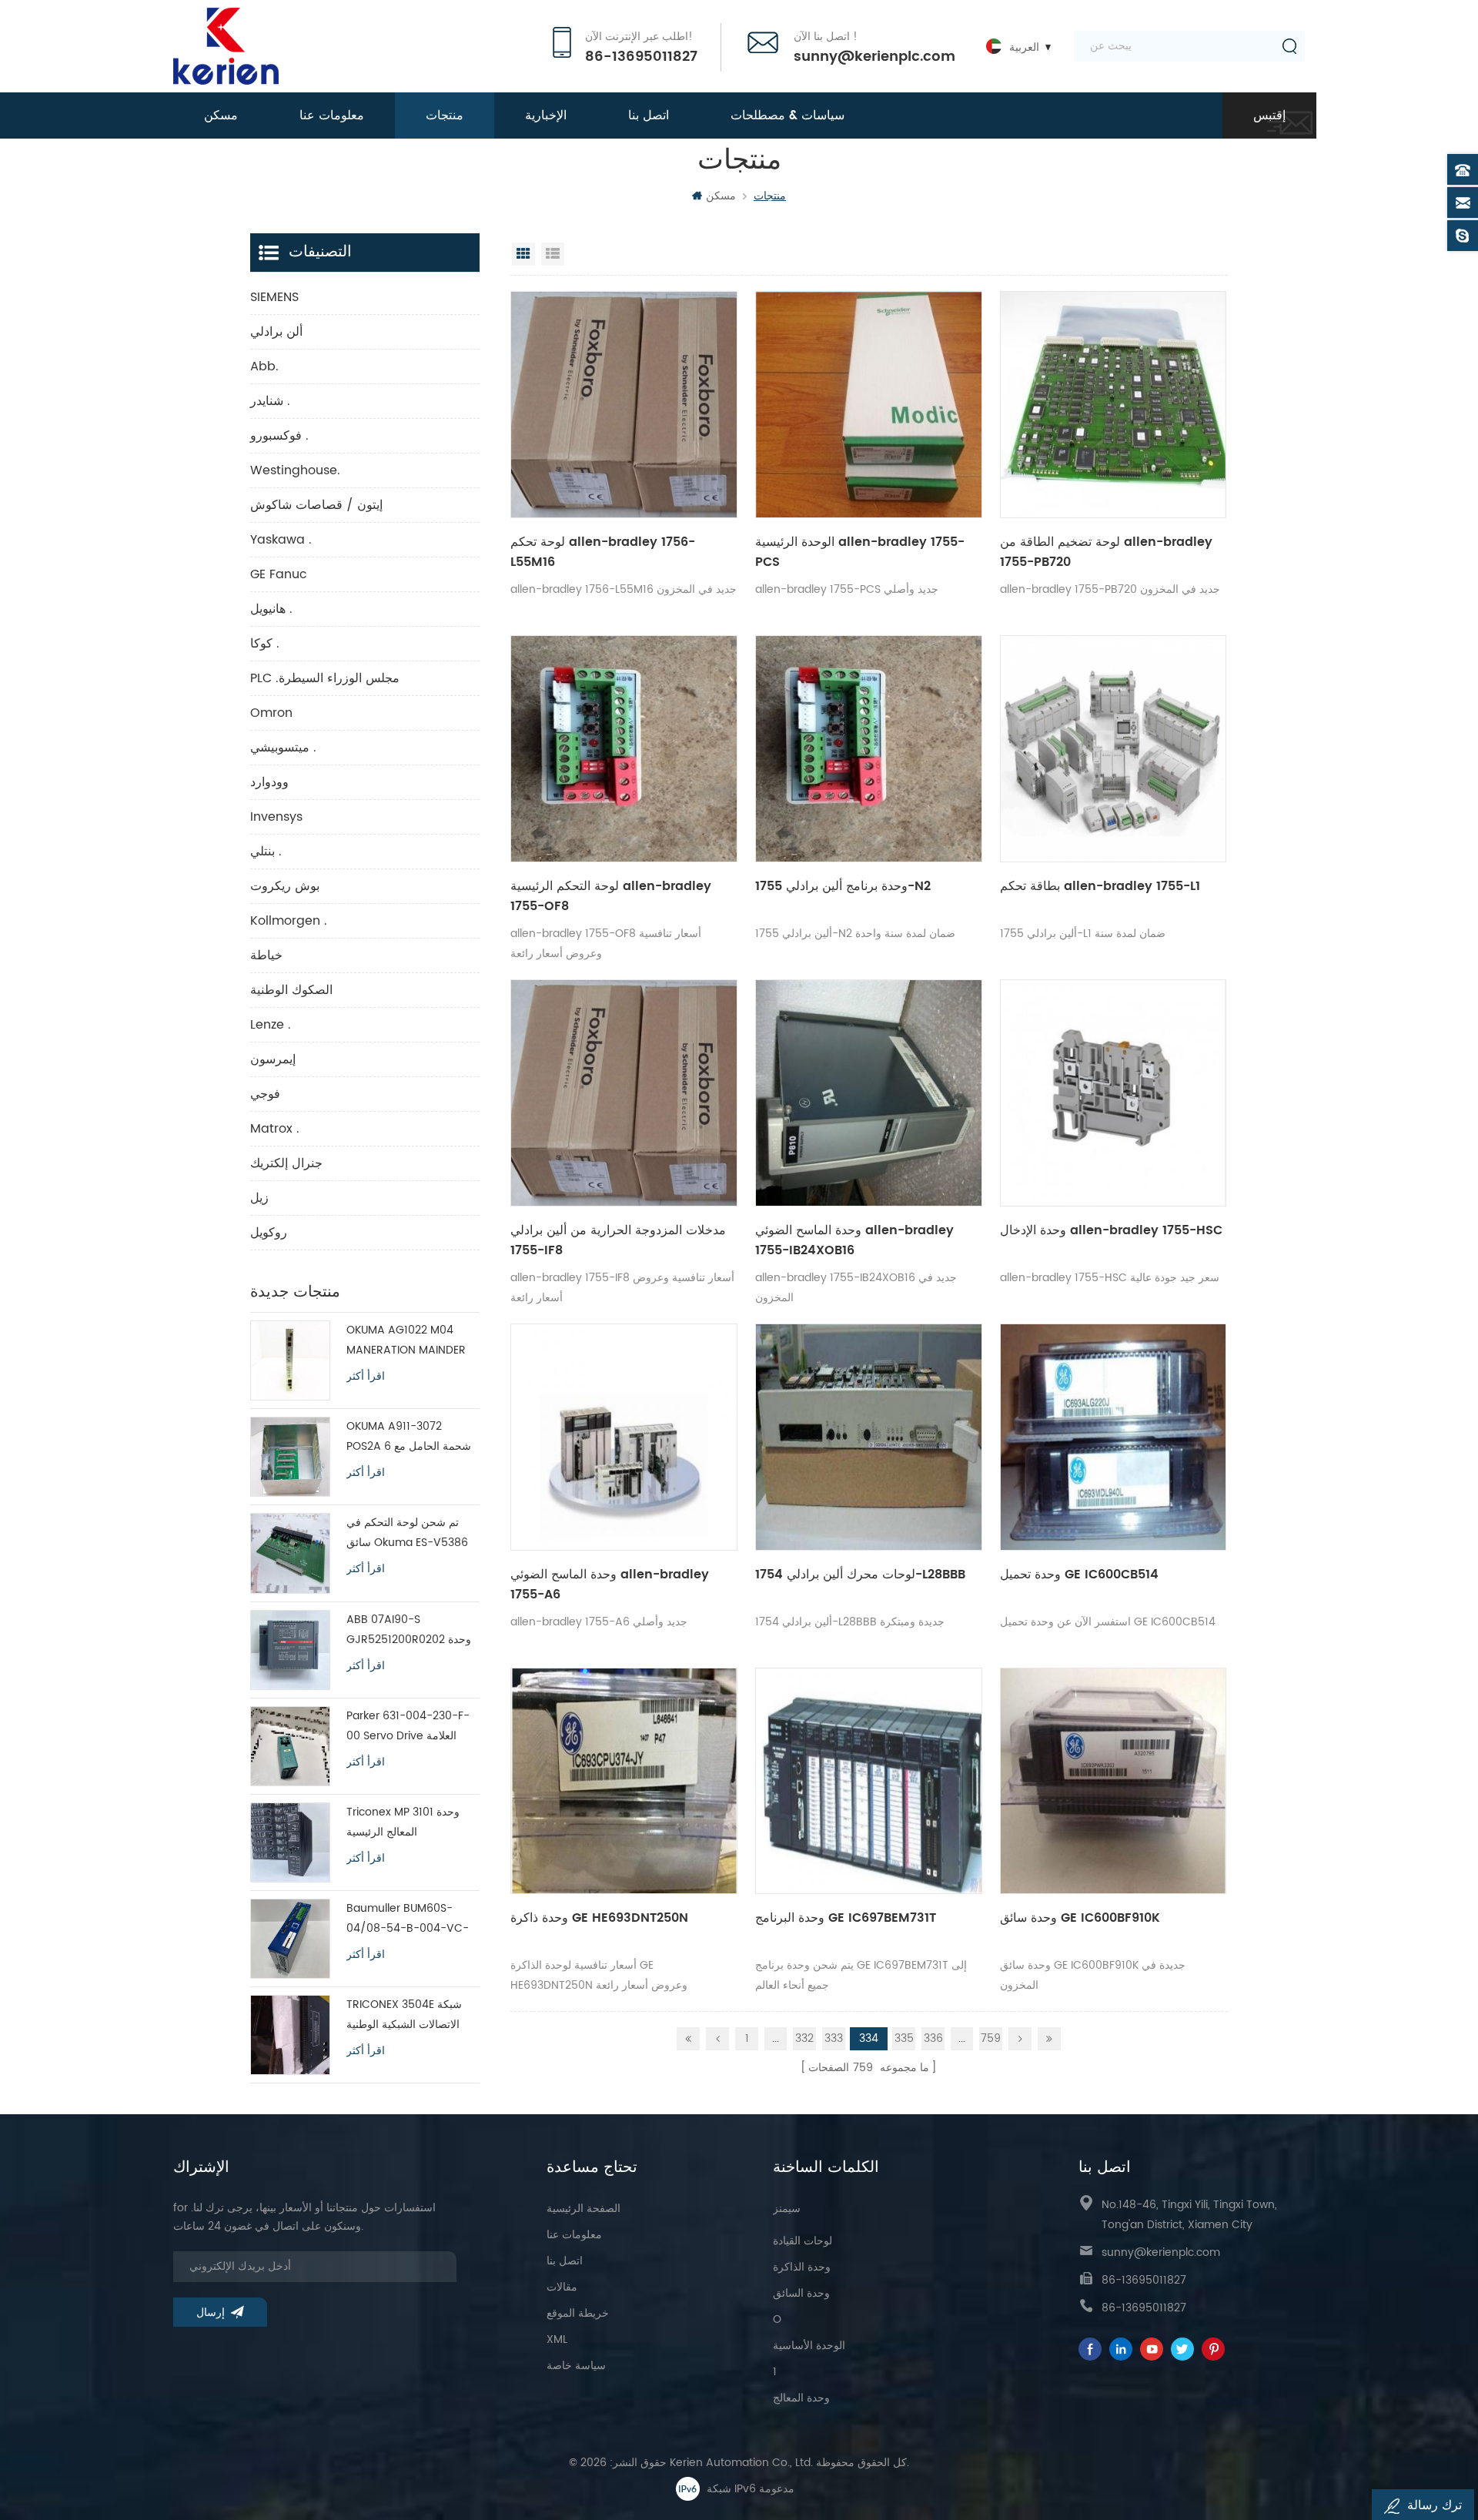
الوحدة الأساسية (809, 2346)
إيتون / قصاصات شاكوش (316, 505)
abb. (264, 366)
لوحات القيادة (803, 2241)
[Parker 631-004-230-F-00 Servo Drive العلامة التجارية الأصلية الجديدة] (290, 1746)
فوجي (265, 1094)
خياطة (266, 955)
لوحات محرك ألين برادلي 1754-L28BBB (860, 1575)
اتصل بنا (649, 115)
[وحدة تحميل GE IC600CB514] (1114, 1437)
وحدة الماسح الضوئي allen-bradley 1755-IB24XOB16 (854, 1240)
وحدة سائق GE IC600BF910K (1080, 1918)
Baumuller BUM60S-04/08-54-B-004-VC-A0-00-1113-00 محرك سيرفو (408, 1919)
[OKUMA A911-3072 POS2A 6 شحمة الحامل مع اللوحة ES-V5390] (290, 1457)
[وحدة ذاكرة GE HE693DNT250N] (624, 1781)
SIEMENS (274, 297)
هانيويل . (271, 609)
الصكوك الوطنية (291, 990)
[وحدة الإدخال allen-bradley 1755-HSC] (1114, 1093)
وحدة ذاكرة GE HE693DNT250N (599, 1918)
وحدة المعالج (801, 2398)
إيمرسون (273, 1059)
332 (804, 2038)
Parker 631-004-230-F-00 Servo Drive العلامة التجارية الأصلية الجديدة (408, 1727)
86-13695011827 (641, 57)
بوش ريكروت (285, 886)
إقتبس (1269, 115)
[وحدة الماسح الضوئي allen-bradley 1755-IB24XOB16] (869, 1093)
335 (904, 2038)
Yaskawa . (281, 540)
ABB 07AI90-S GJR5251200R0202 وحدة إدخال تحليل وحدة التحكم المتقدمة (409, 1630)
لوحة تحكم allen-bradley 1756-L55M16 (603, 552)
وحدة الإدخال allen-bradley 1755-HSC (1111, 1230)
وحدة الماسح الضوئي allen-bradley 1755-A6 (610, 1585)
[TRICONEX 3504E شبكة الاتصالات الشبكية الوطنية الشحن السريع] (290, 2035)
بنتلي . (266, 852)
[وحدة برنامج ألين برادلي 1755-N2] (869, 749)
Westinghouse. (295, 470)
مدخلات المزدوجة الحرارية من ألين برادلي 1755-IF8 (618, 1240)
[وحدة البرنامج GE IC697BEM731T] (869, 1781)
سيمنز (787, 2209)
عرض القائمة (553, 254)
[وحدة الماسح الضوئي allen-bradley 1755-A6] (624, 1437)
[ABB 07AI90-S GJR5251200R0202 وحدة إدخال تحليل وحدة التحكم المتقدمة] (290, 1650)
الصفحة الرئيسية (584, 2209)
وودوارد (269, 782)
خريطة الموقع (578, 2313)
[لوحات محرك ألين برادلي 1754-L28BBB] (869, 1437)
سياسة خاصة (576, 2366)
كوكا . (265, 644)
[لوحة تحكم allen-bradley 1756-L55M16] (624, 405)
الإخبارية (546, 115)
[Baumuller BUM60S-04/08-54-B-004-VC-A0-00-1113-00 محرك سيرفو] (290, 1939)
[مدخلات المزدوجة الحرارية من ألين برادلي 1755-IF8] (624, 1093)
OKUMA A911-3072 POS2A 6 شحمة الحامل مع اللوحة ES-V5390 (409, 1437)
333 (834, 2038)
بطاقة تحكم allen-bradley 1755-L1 (1100, 886)
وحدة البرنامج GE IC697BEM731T (846, 1918)
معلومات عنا (332, 115)
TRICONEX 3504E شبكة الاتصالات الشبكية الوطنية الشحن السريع (404, 2015)
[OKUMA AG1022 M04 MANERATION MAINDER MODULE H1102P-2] (290, 1360)
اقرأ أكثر (366, 1377)
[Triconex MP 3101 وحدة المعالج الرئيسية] (290, 1842)
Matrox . (275, 1129)
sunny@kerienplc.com (874, 57)
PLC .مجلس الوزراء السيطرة (325, 678)
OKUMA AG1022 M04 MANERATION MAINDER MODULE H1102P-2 (406, 1341)
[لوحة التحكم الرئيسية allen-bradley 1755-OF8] (624, 749)
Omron (271, 713)
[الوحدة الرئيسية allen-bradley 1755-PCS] (869, 405)
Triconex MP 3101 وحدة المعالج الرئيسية (403, 1822)
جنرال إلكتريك (286, 1163)
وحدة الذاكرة (802, 2267)
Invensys (276, 817)
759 (991, 2038)
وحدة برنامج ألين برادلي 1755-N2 (843, 886)
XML (557, 2339)
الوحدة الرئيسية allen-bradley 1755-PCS (860, 552)
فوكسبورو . (279, 436)
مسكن (221, 115)
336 (933, 2038)
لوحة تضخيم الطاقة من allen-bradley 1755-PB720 (1106, 552)
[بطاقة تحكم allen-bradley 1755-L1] (1114, 749)
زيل (259, 1198)
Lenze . (271, 1025)
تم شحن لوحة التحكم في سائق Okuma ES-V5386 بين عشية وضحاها (407, 1533)
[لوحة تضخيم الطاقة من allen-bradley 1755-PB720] (1114, 405)
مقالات (562, 2287)
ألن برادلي (276, 332)
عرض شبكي (523, 254)
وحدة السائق (801, 2293)
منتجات (445, 115)
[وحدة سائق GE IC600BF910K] (1114, 1781)
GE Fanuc (279, 574)
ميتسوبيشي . (283, 748)
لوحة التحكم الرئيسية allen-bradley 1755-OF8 (611, 896)
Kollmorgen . (289, 921)
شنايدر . (270, 401)
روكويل (269, 1233)
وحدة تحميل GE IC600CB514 (1079, 1575)
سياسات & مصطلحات (787, 115)
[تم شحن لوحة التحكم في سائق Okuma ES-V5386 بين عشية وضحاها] (290, 1553)
